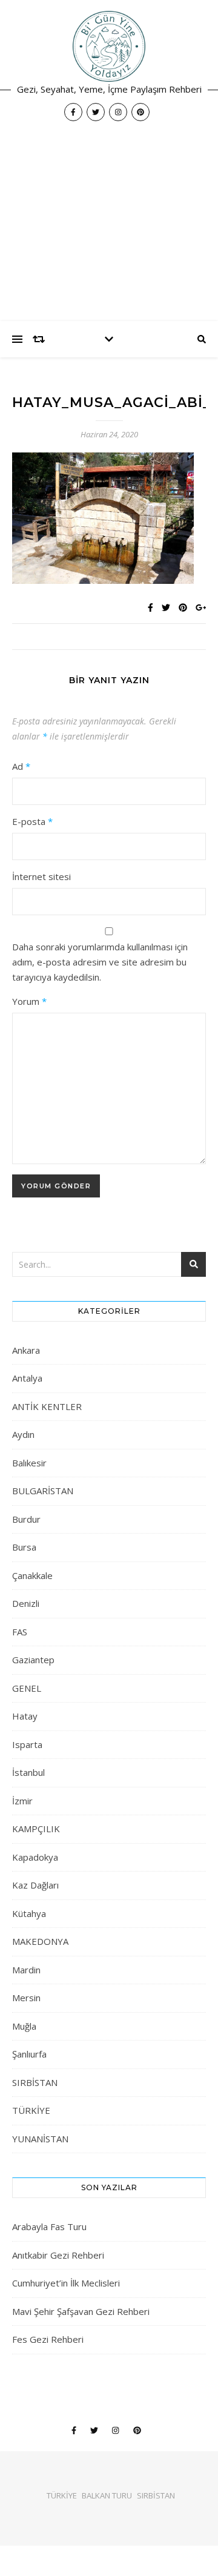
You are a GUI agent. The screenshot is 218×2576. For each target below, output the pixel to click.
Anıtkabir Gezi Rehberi (58, 2255)
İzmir (22, 1801)
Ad (21, 766)
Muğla (24, 2026)
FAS (20, 1632)
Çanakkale (32, 1575)
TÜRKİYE (31, 2110)
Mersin (26, 1998)
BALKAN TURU (107, 2495)
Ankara (26, 1350)
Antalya (27, 1378)
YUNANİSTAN (40, 2139)
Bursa (24, 1547)
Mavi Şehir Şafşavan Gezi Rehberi (81, 2311)
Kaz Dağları (35, 1885)
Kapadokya (35, 1857)
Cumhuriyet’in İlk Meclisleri (66, 2283)
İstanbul (28, 1772)
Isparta (27, 1744)
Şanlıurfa (29, 2054)
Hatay (25, 1716)
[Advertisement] (109, 227)
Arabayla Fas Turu (49, 2227)
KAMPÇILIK (36, 1829)
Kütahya (29, 1913)
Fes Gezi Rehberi (48, 2339)
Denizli (26, 1603)
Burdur (26, 1519)
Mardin (26, 1970)
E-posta (32, 821)
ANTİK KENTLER (47, 1406)
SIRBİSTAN (35, 2082)
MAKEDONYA (40, 1941)
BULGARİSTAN (43, 1491)
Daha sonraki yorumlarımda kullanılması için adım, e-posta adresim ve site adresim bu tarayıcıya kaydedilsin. (100, 962)
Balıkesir (29, 1463)
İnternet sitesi (41, 876)
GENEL (27, 1688)
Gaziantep (33, 1660)
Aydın (23, 1434)
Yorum (29, 1001)
